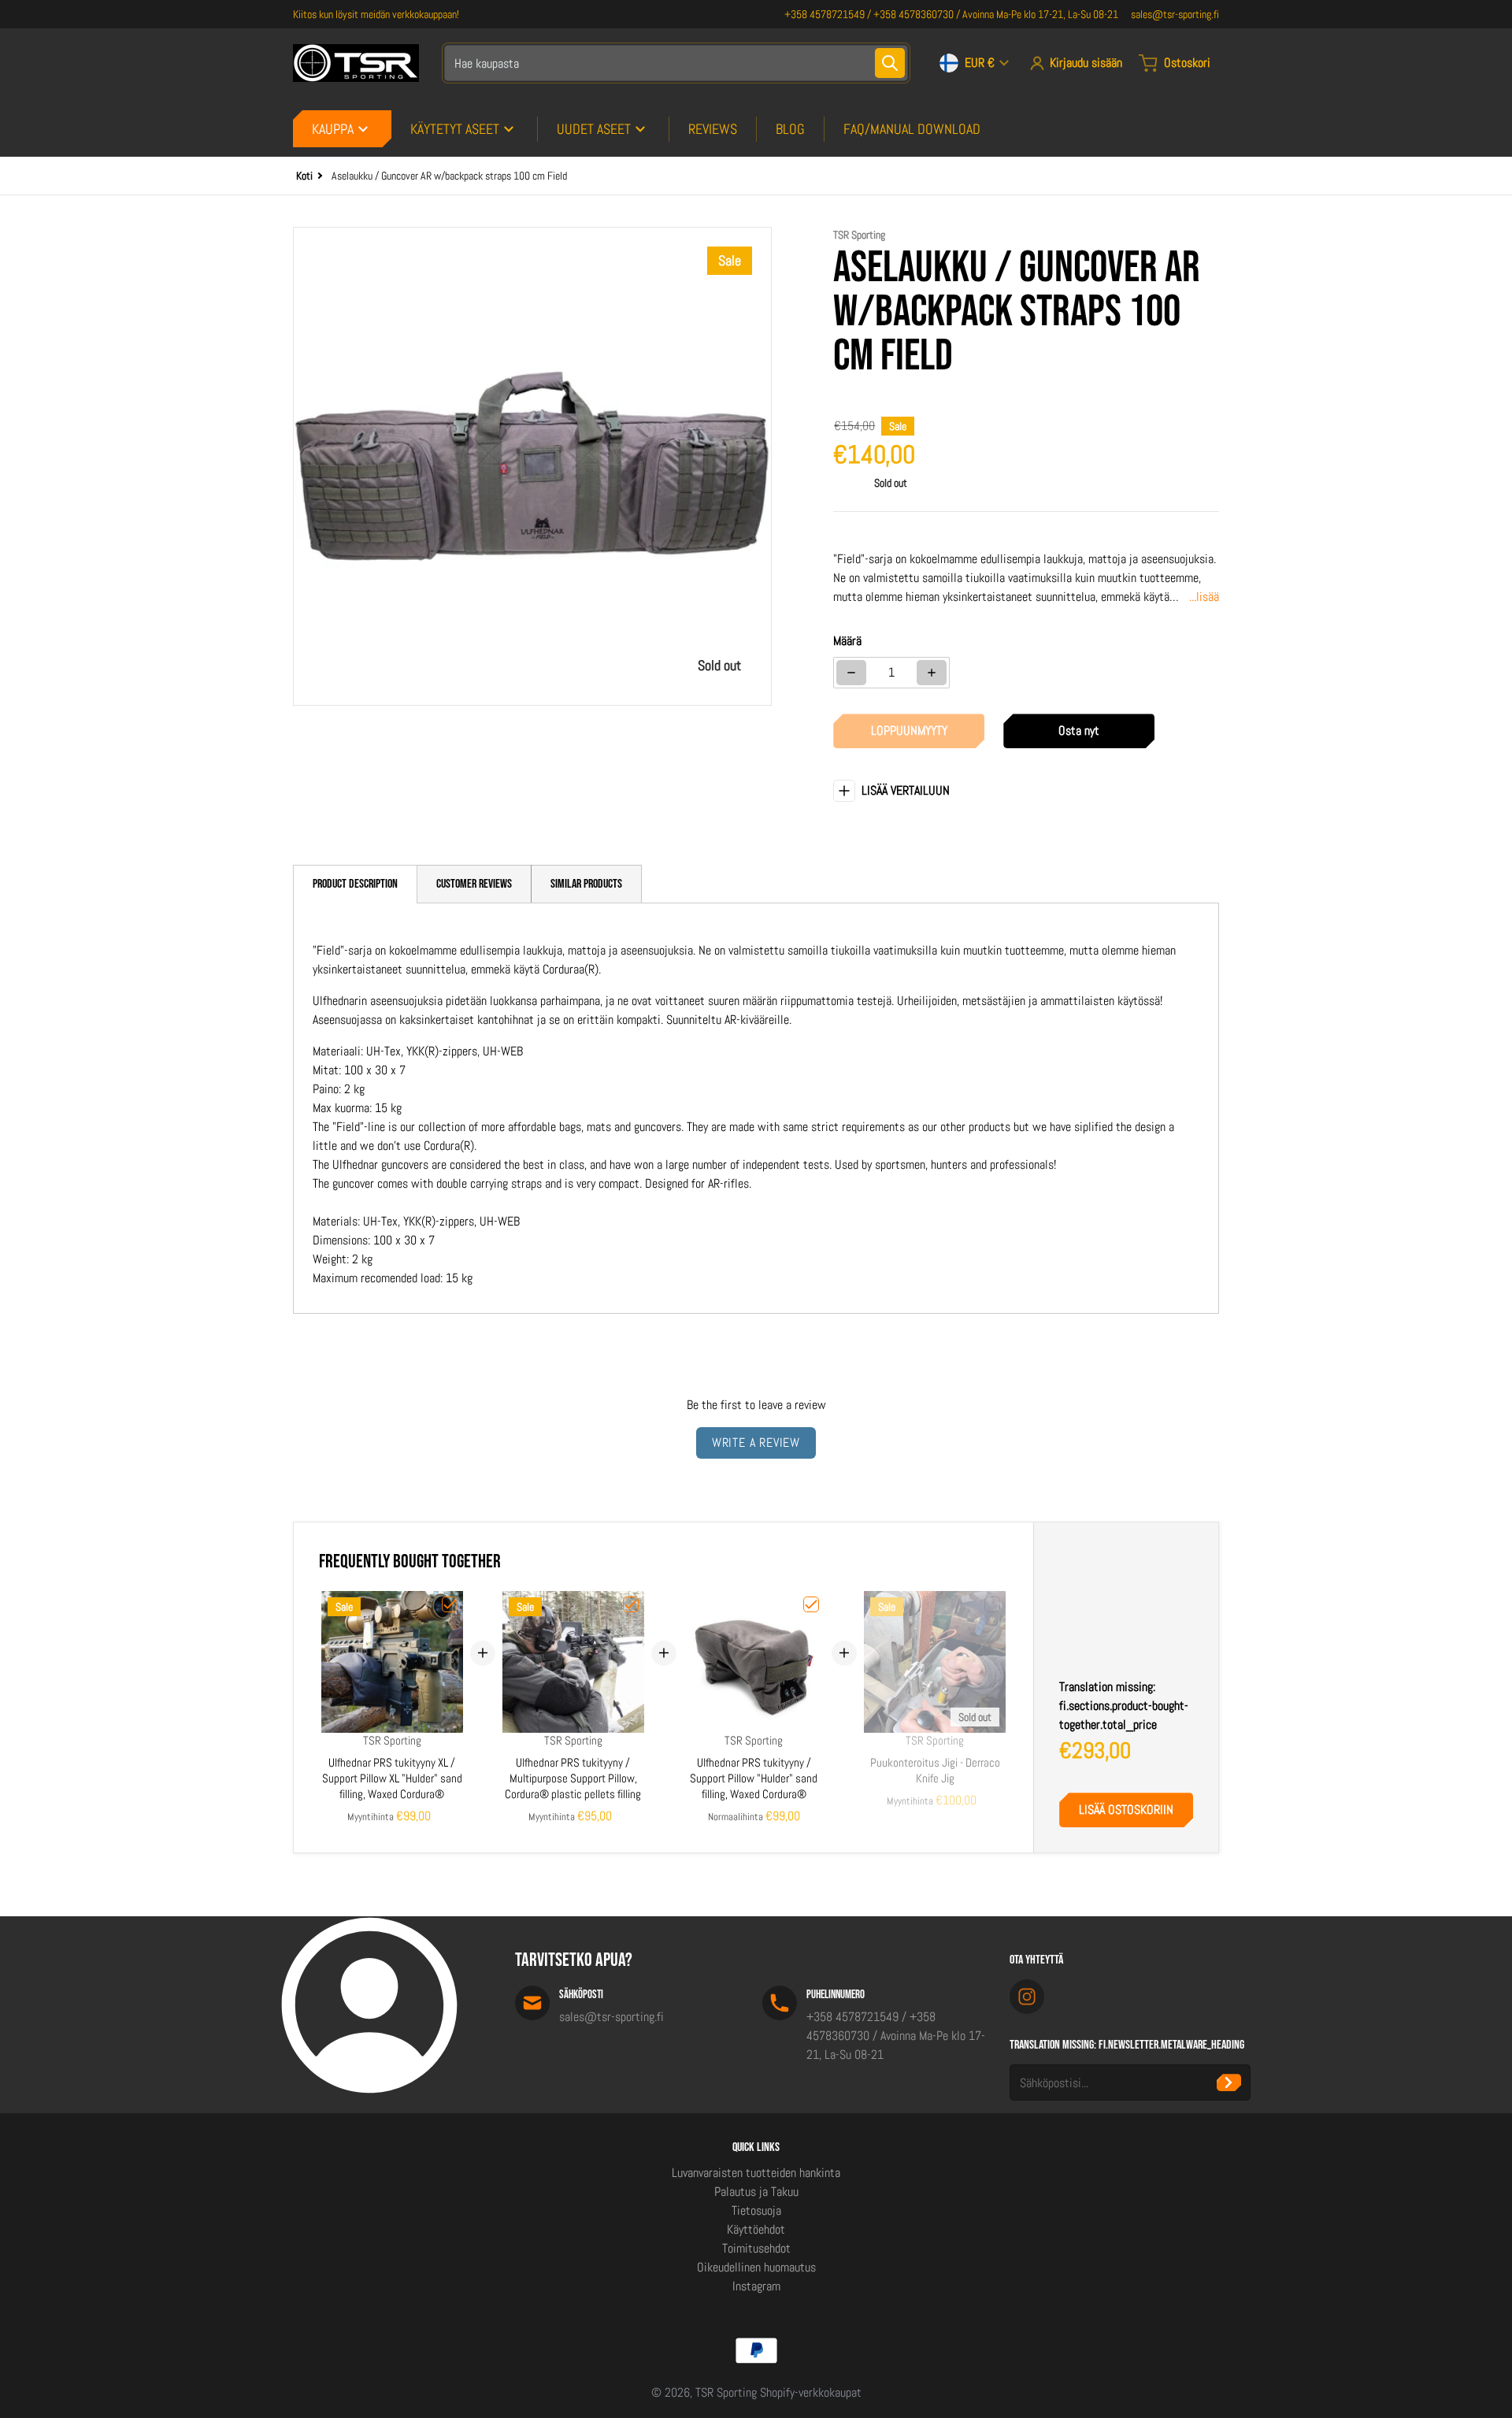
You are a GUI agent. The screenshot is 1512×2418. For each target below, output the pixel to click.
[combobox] (676, 63)
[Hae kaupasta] (890, 63)
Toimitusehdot (756, 2248)
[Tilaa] (1229, 2082)
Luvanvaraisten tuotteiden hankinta (756, 2173)
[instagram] (1027, 1997)
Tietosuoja (756, 2210)
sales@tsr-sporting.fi (1175, 14)
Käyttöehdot (756, 2229)
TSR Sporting (726, 2392)
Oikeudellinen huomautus (756, 2267)
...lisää (1204, 597)
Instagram (756, 2286)
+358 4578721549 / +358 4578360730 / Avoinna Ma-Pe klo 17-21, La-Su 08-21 (951, 14)
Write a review (756, 1443)
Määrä (847, 641)
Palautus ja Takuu (756, 2192)
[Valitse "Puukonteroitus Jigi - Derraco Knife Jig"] (992, 1604)
